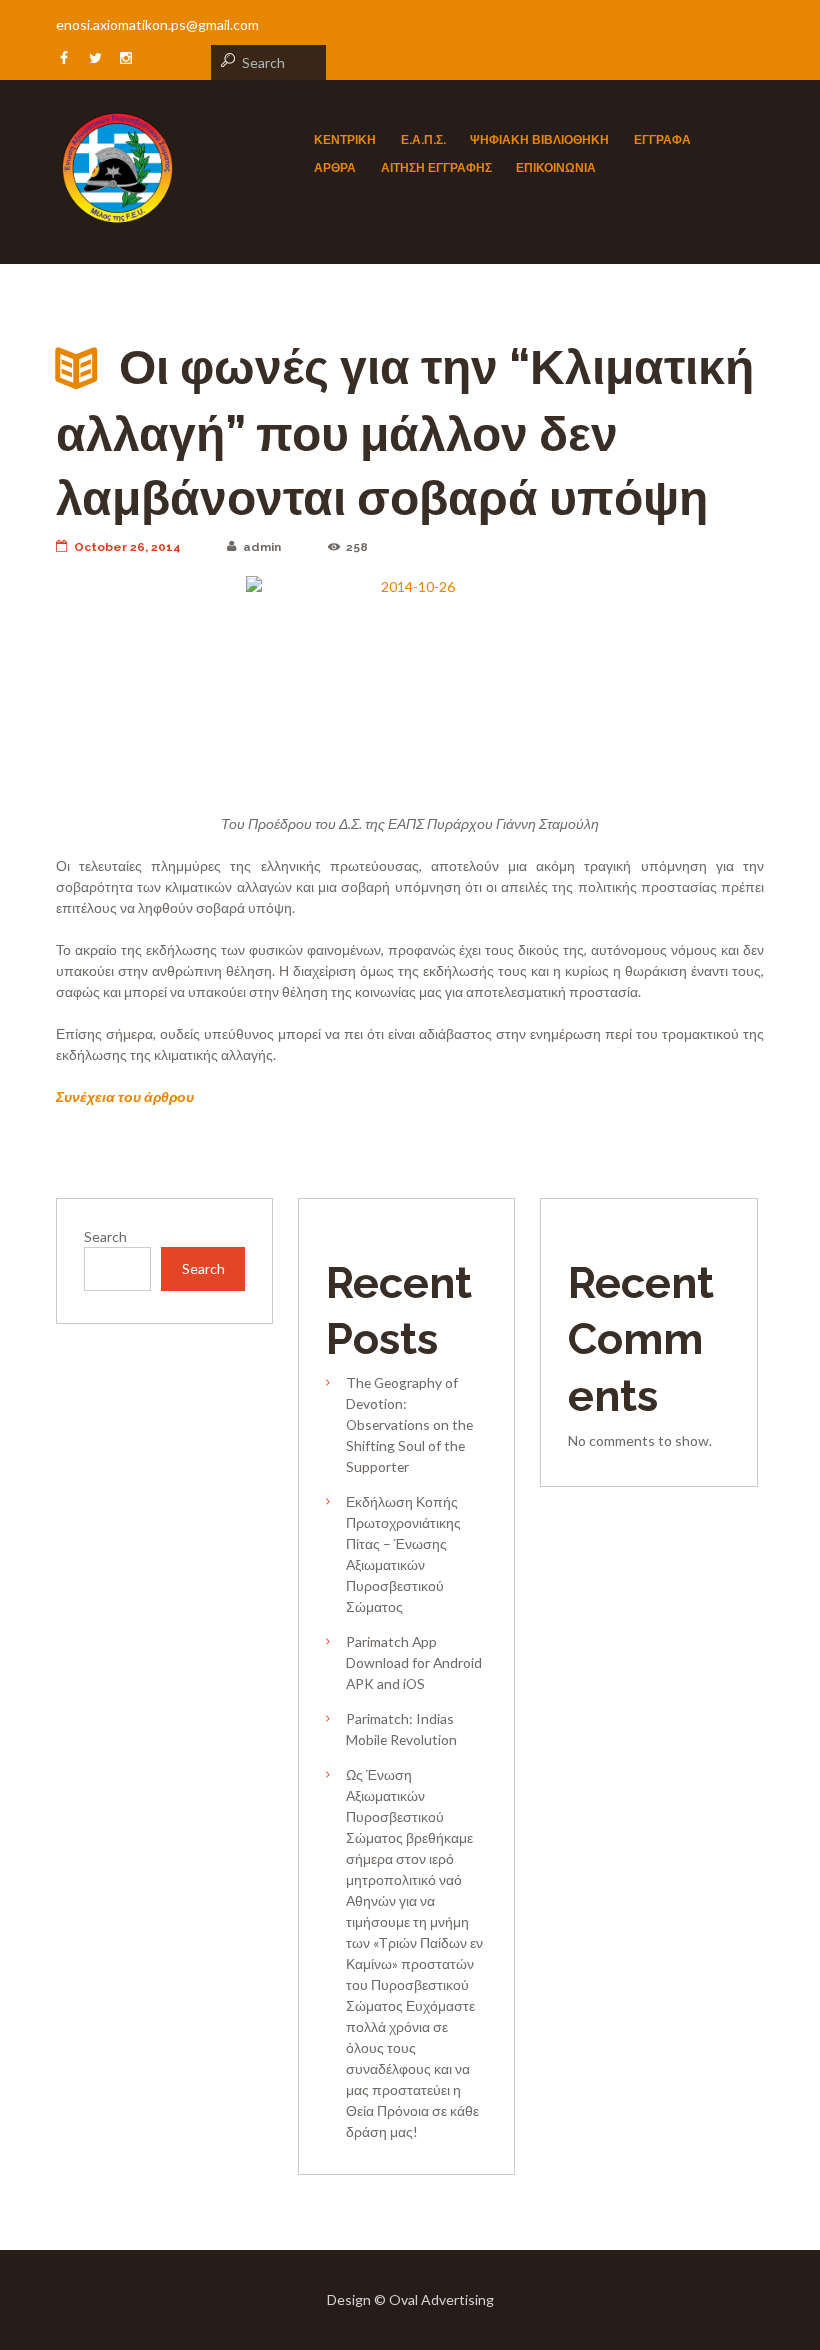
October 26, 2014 (127, 547)
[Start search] (225, 60)
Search (105, 1236)
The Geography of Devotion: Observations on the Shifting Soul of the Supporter (409, 1424)
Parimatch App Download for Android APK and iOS (414, 1662)
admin (262, 547)
